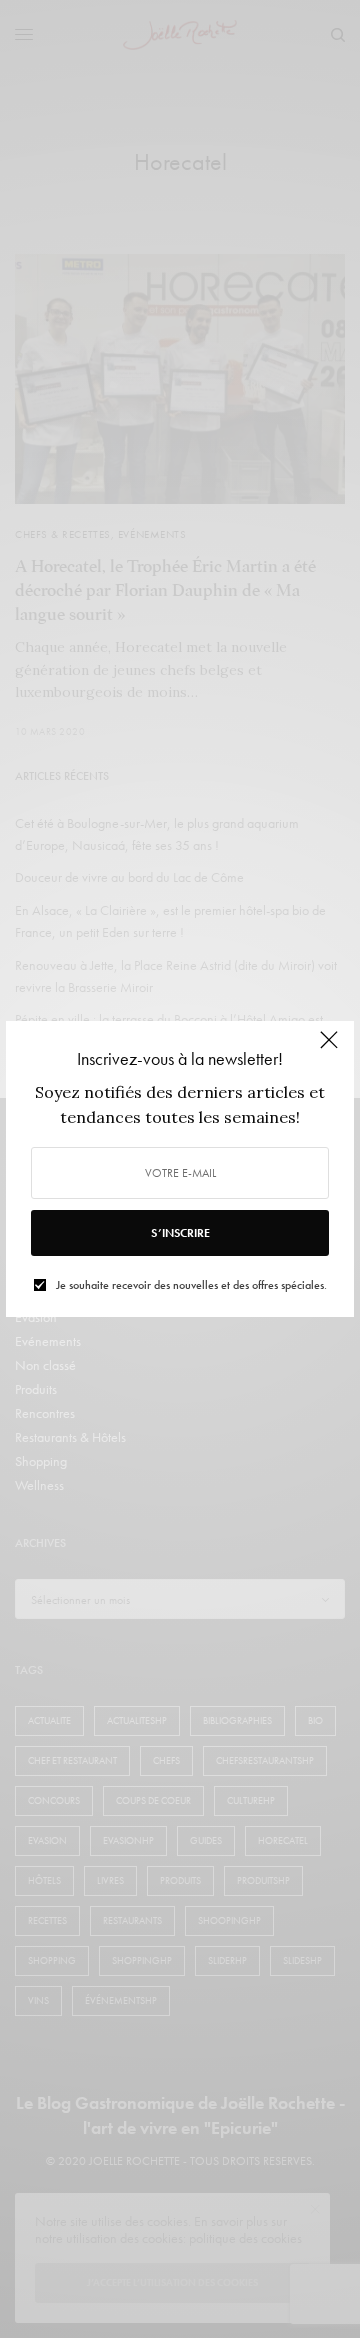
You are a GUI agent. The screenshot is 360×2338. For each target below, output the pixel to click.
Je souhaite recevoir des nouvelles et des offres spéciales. (191, 1285)
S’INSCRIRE (180, 1233)
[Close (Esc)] (329, 1048)
